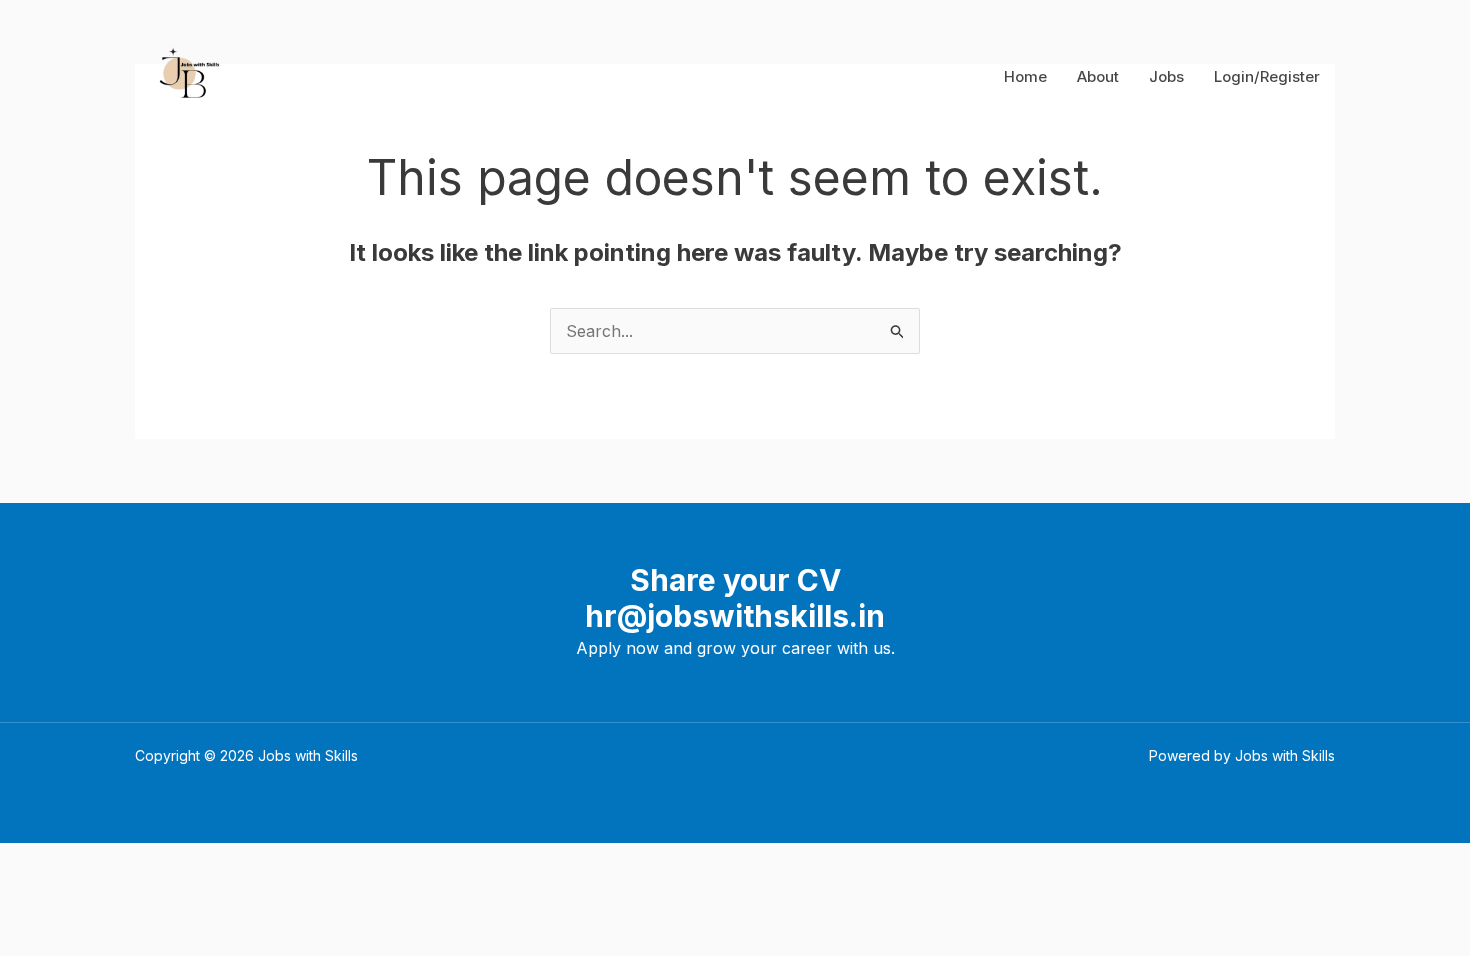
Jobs (1166, 76)
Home (1025, 76)
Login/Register (1267, 76)
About (1098, 76)
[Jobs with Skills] (185, 75)
